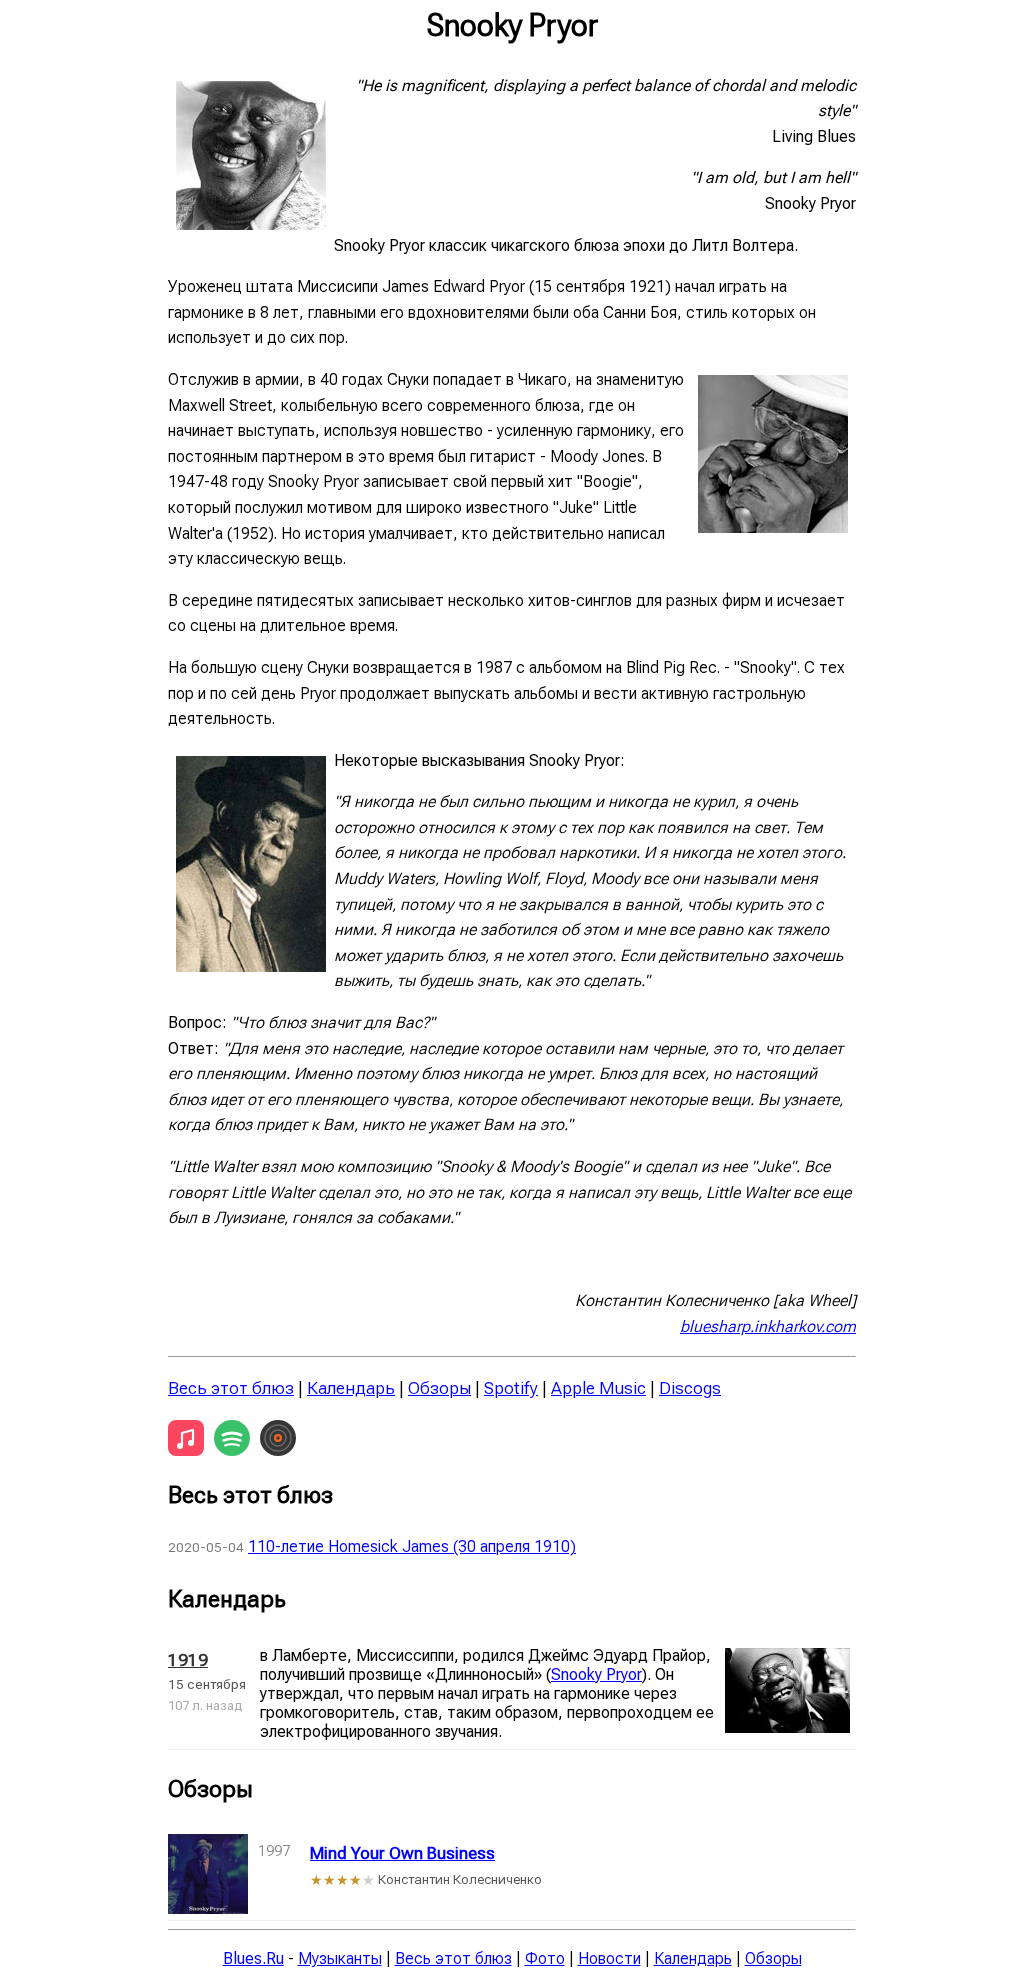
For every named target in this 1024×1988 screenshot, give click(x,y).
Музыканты (340, 1958)
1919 (188, 1660)
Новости (609, 1958)
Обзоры (439, 1388)
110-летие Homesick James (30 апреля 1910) (412, 1546)
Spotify (511, 1388)
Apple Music (598, 1388)
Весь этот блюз (231, 1388)
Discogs (690, 1388)
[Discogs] (278, 1438)
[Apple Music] (186, 1438)
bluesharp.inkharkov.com (768, 1326)
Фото (545, 1958)
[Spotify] (232, 1438)
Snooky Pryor (596, 1674)
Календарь (351, 1388)
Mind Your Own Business (402, 1853)
